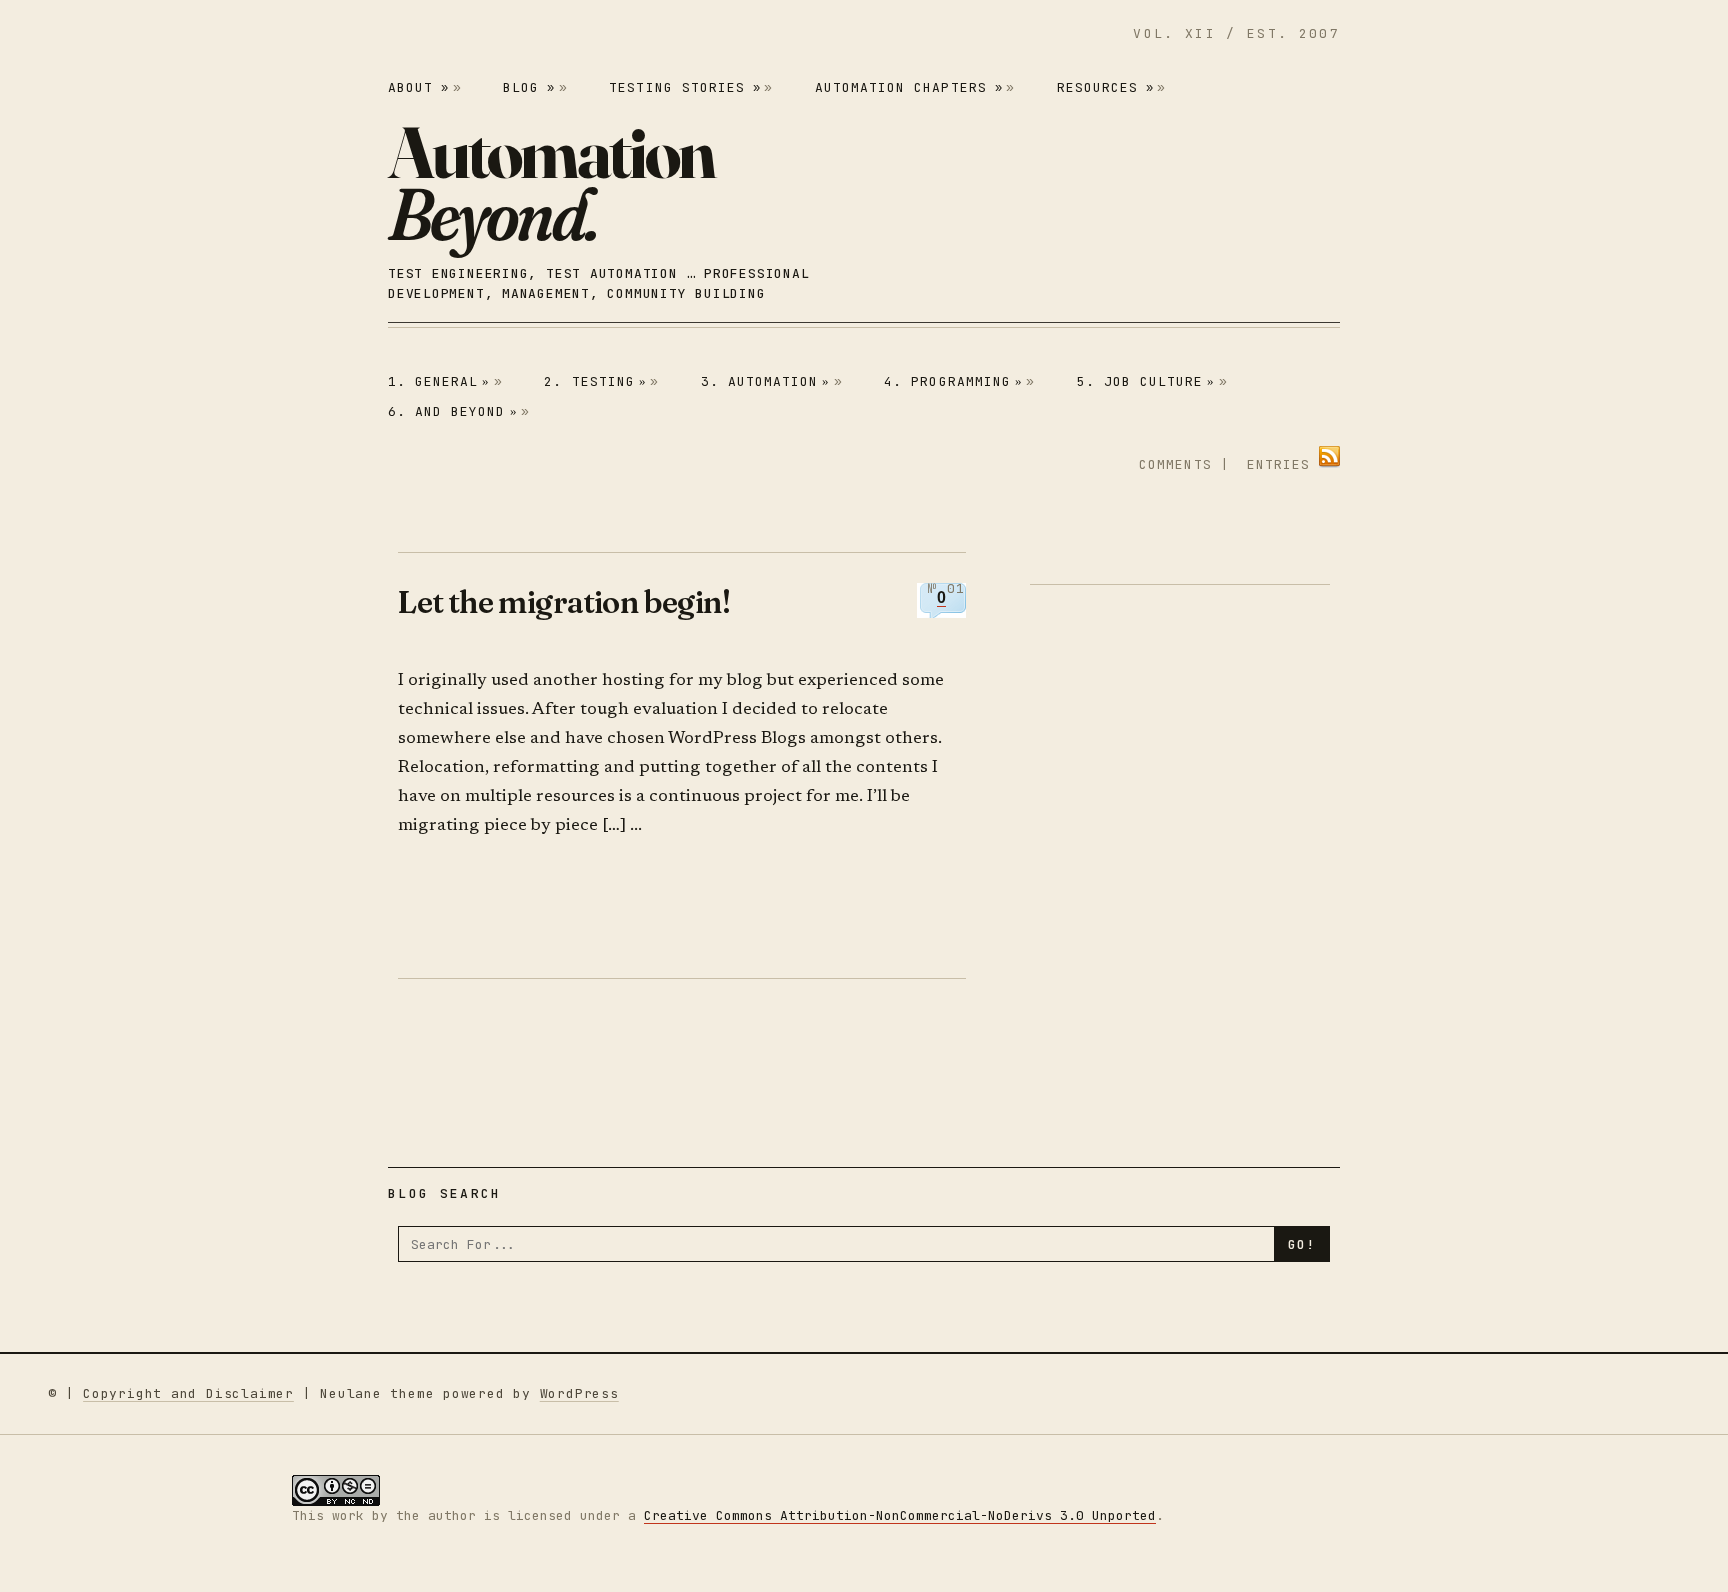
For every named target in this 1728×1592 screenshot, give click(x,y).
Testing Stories (685, 87)
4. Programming (953, 381)
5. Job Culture (1146, 381)
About (418, 87)
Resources (1105, 87)
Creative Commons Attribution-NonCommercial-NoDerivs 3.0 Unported (900, 1515)
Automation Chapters (909, 87)
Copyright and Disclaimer (188, 1393)
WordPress (579, 1393)
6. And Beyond (453, 411)
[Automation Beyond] (551, 183)
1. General (439, 381)
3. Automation (766, 381)
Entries (1278, 464)
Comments (1175, 464)
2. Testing (595, 381)
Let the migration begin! (564, 601)
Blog (529, 87)
